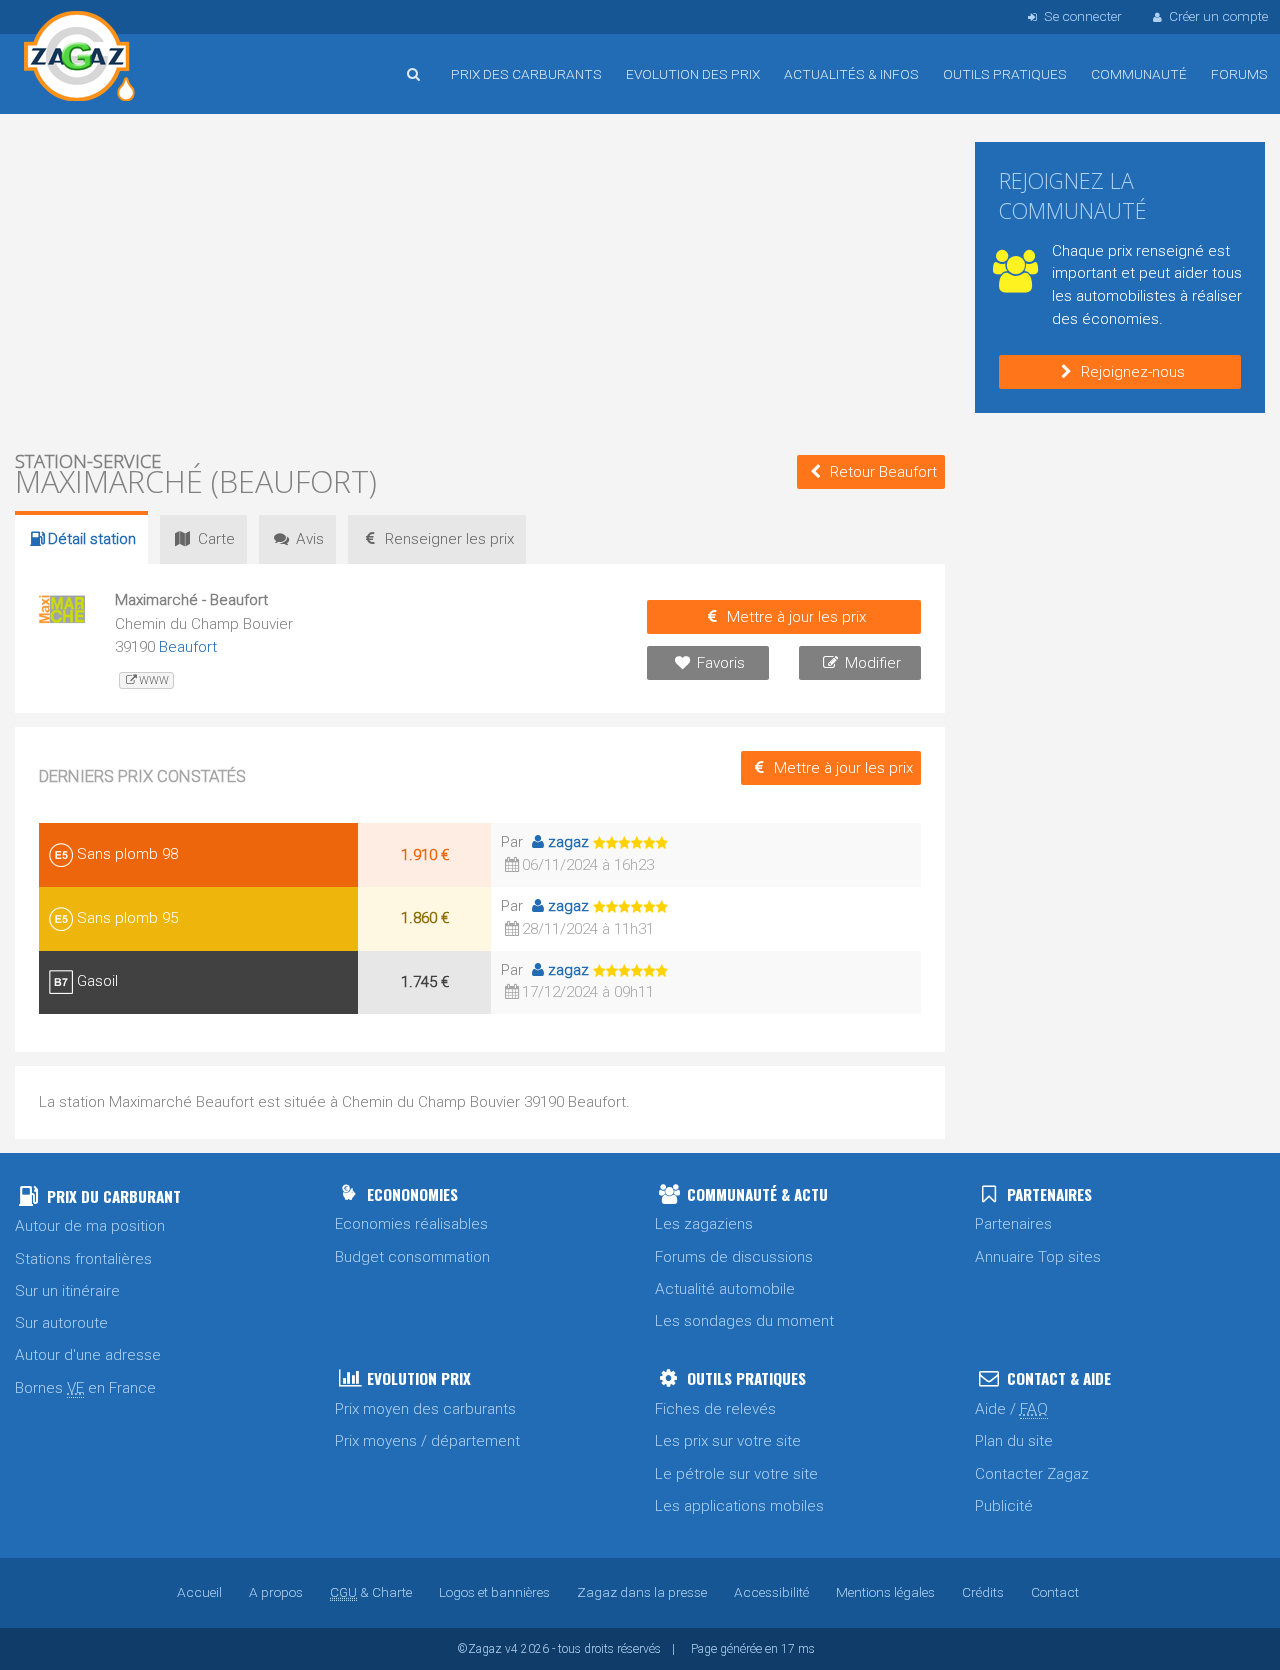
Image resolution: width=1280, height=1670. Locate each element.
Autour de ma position (90, 1226)
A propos (276, 1592)
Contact (1055, 1592)
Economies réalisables (411, 1224)
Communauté (1139, 74)
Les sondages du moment (744, 1321)
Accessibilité (771, 1592)
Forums (1239, 74)
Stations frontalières (83, 1259)
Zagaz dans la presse (642, 1592)
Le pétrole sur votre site (736, 1474)
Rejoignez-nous (1133, 372)
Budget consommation (412, 1257)
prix (449, 539)
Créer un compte (1218, 16)
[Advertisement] (480, 280)
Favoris (721, 663)
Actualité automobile (725, 1289)
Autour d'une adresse (88, 1355)
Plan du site (1014, 1441)
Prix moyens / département (427, 1441)
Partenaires (1013, 1224)
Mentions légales (885, 1592)
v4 (511, 1649)
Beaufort (188, 647)
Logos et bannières (494, 1592)
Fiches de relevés (715, 1409)
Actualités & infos (851, 74)
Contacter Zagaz (1032, 1474)
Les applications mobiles (739, 1506)
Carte (216, 539)
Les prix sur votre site (728, 1441)
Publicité (1004, 1506)
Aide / (1011, 1409)
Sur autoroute (61, 1323)
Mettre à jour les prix (796, 617)
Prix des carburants (526, 74)
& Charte (371, 1592)
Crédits (983, 1592)
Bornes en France (85, 1388)
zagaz (568, 842)
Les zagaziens (704, 1224)
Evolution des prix (693, 74)
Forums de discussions (734, 1257)
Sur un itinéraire (67, 1291)
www (154, 680)
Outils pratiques (1005, 74)
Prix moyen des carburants (425, 1409)
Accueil (80, 59)
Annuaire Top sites (1038, 1257)
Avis (310, 539)
